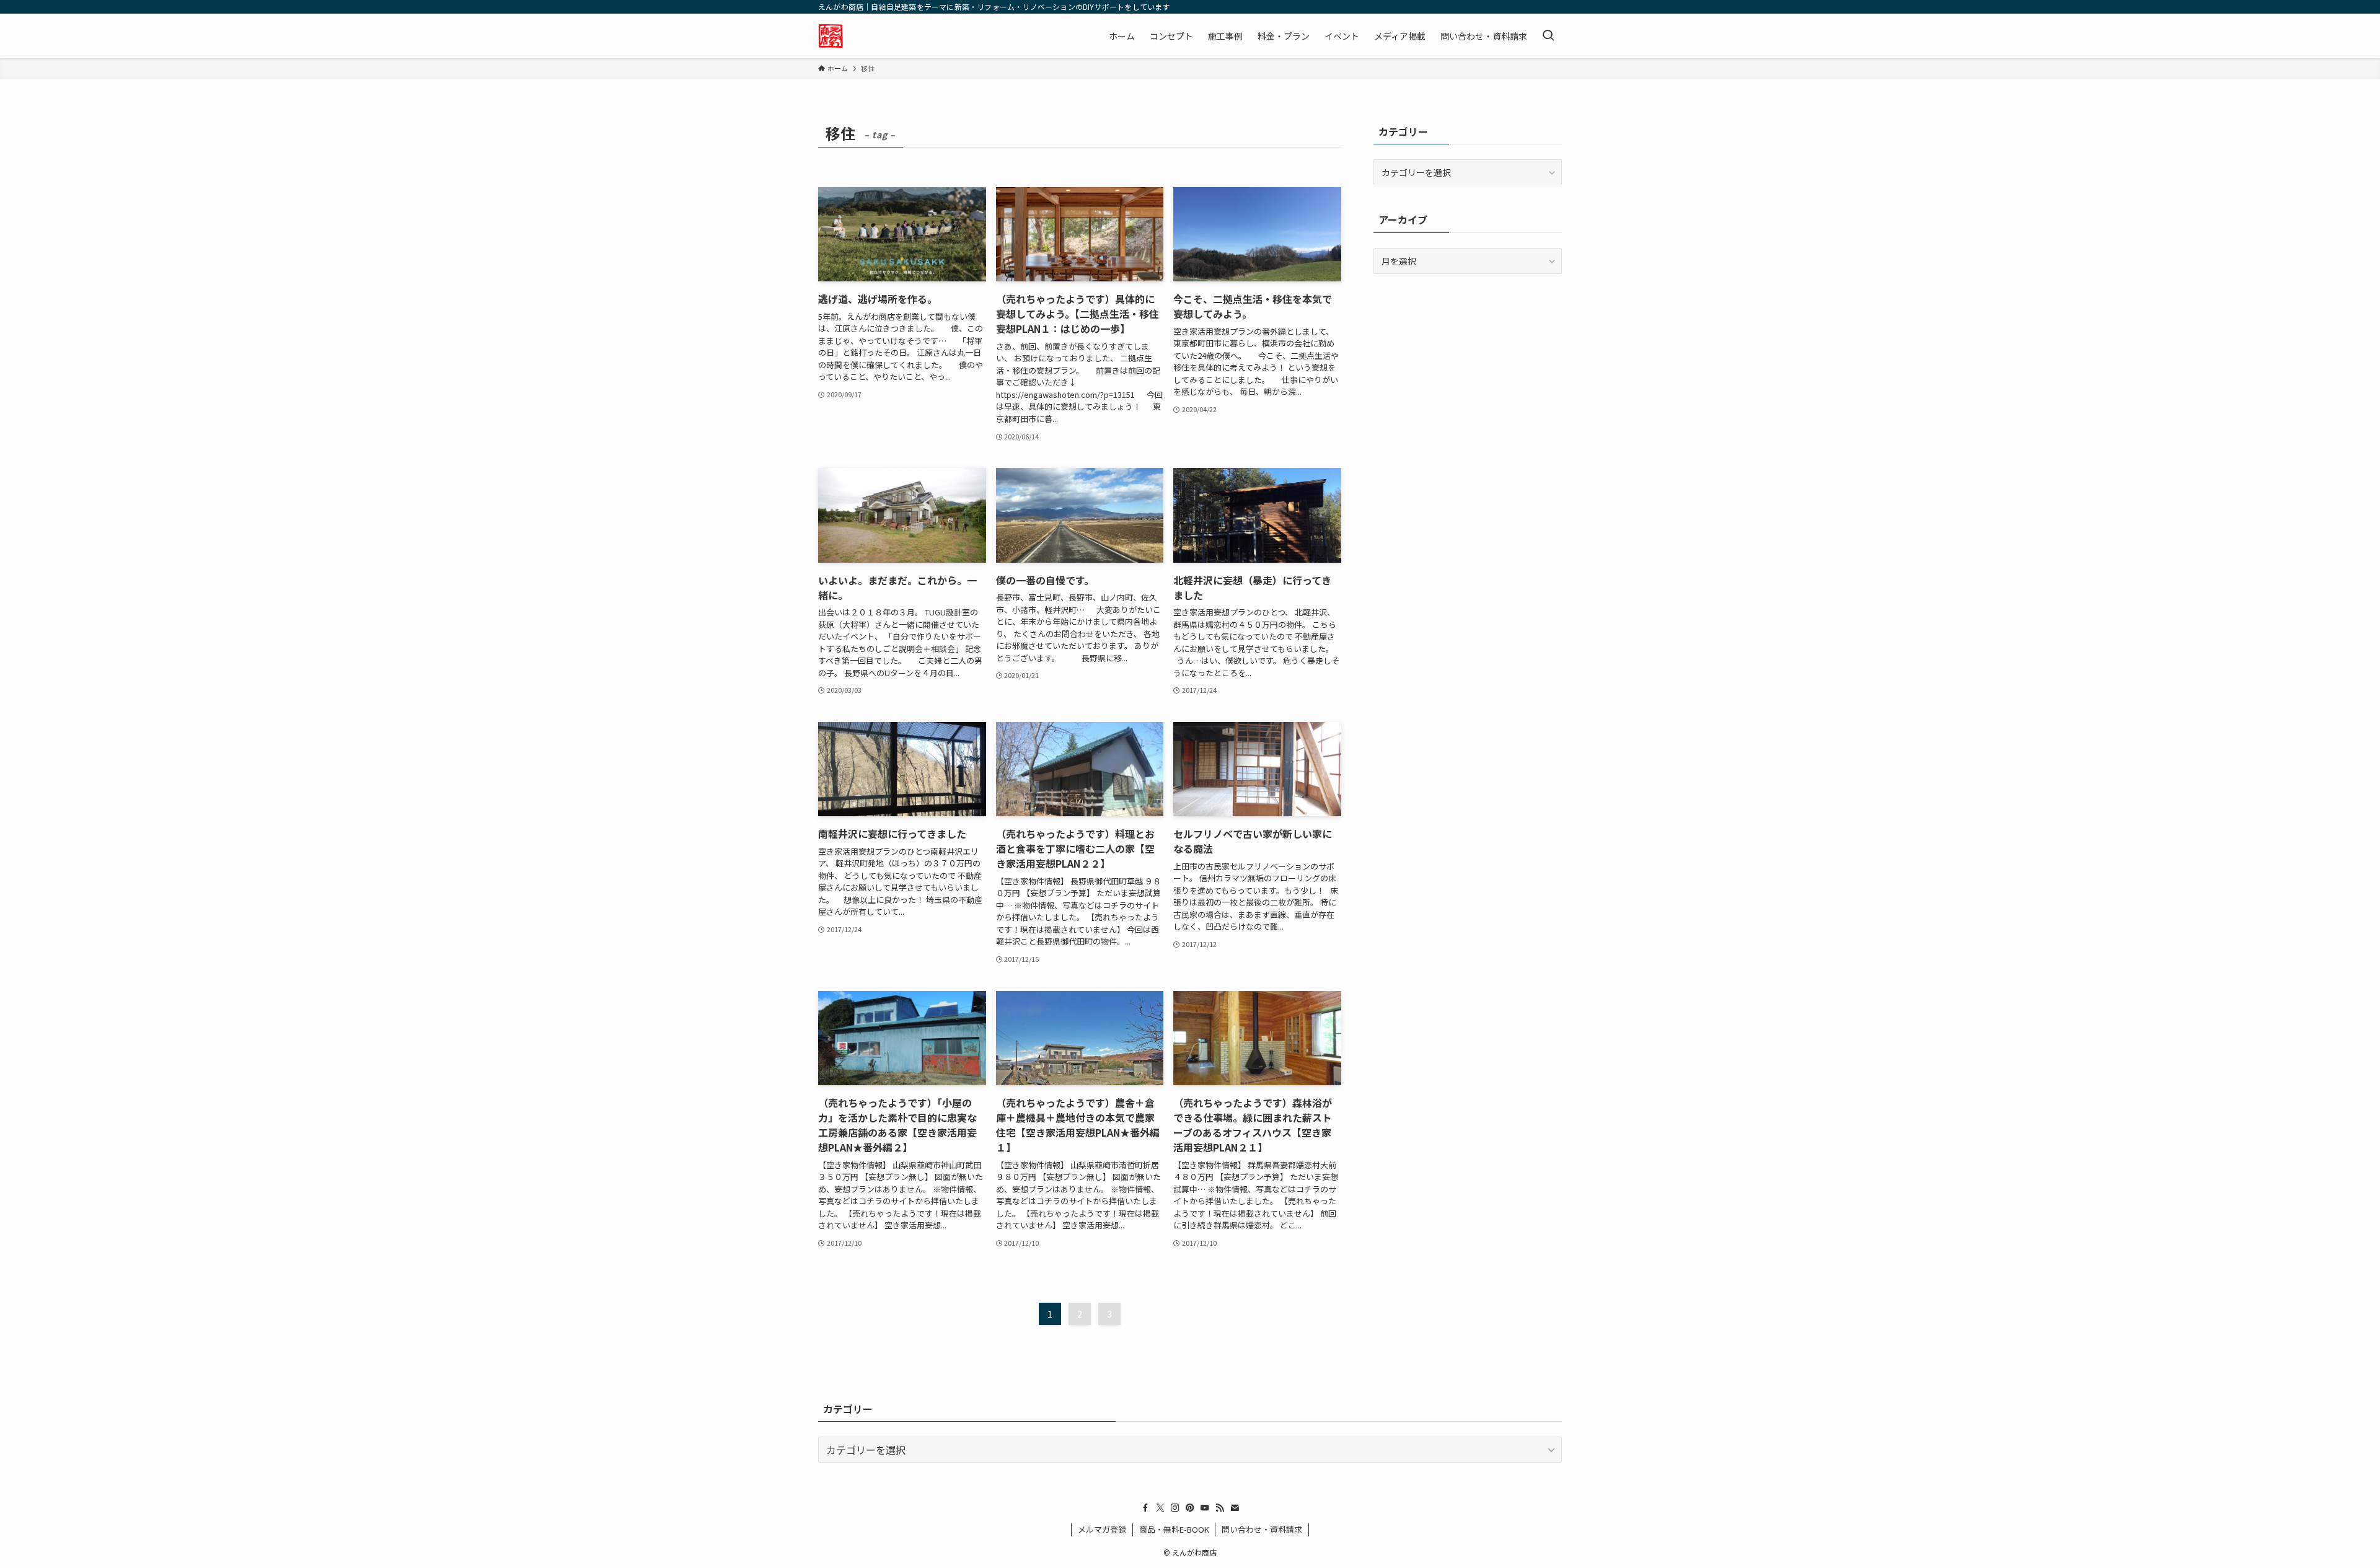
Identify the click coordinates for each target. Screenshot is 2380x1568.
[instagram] (1175, 1508)
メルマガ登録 (1102, 1529)
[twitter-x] (1160, 1508)
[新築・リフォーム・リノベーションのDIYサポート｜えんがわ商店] (831, 36)
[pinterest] (1190, 1508)
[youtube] (1205, 1508)
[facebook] (1145, 1508)
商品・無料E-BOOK (1174, 1529)
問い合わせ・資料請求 (1262, 1529)
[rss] (1220, 1508)
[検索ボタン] (1548, 36)
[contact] (1235, 1508)
